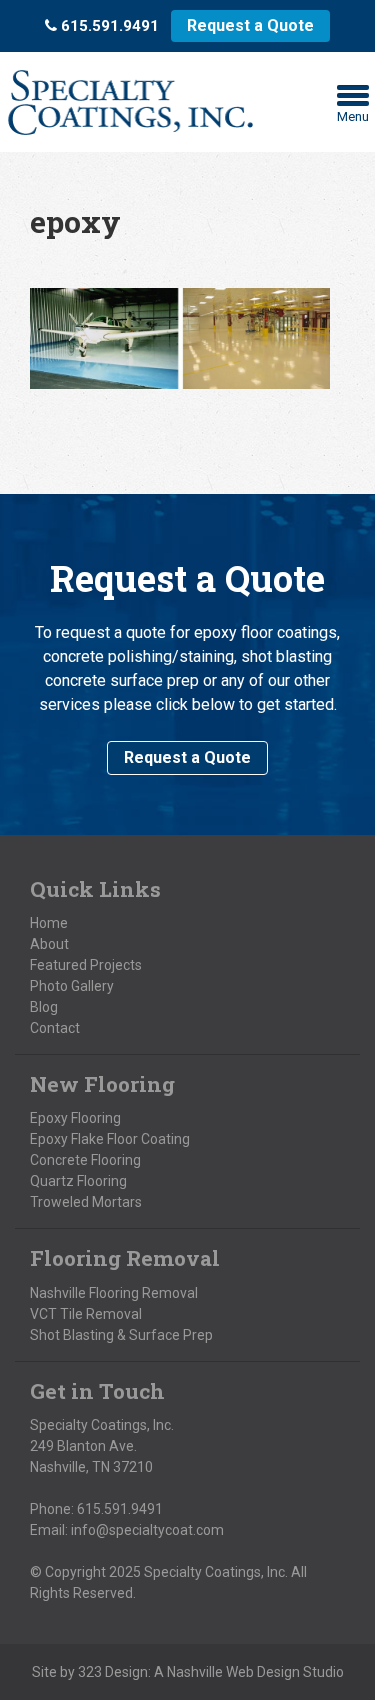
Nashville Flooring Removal (114, 1293)
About (49, 944)
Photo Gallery (72, 986)
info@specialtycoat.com (147, 1530)
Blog (44, 1007)
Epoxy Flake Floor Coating (110, 1139)
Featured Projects (86, 965)
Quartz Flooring (78, 1181)
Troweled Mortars (86, 1202)
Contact (55, 1028)
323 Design (113, 1672)
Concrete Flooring (85, 1160)
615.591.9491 (120, 1509)
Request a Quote (250, 25)
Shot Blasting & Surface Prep (121, 1335)
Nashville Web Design (233, 1672)
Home (49, 923)
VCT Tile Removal (86, 1314)
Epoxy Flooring (75, 1118)
